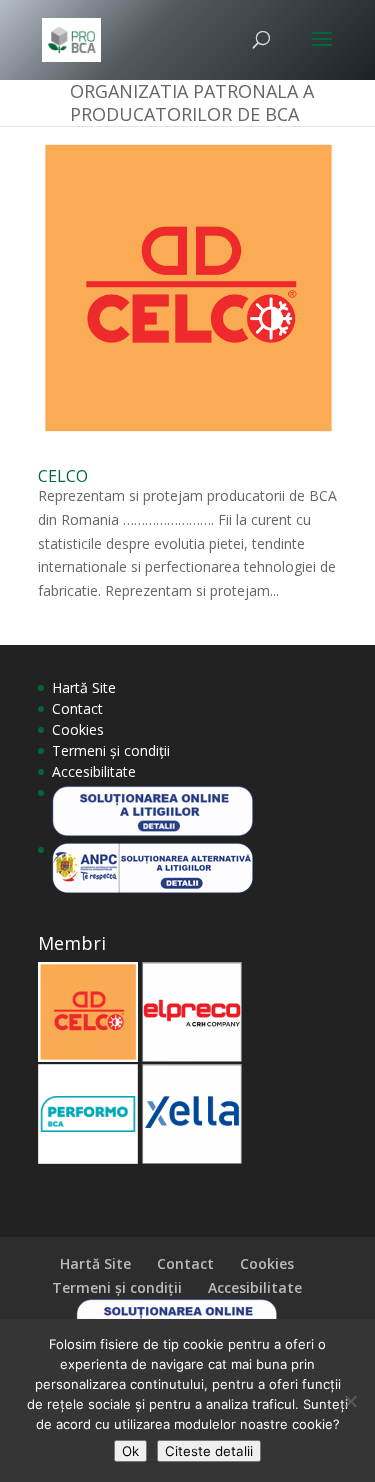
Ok (130, 1451)
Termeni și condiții (111, 750)
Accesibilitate (94, 771)
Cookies (78, 729)
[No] (350, 1401)
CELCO (63, 476)
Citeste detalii (209, 1451)
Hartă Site (84, 687)
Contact (77, 708)
